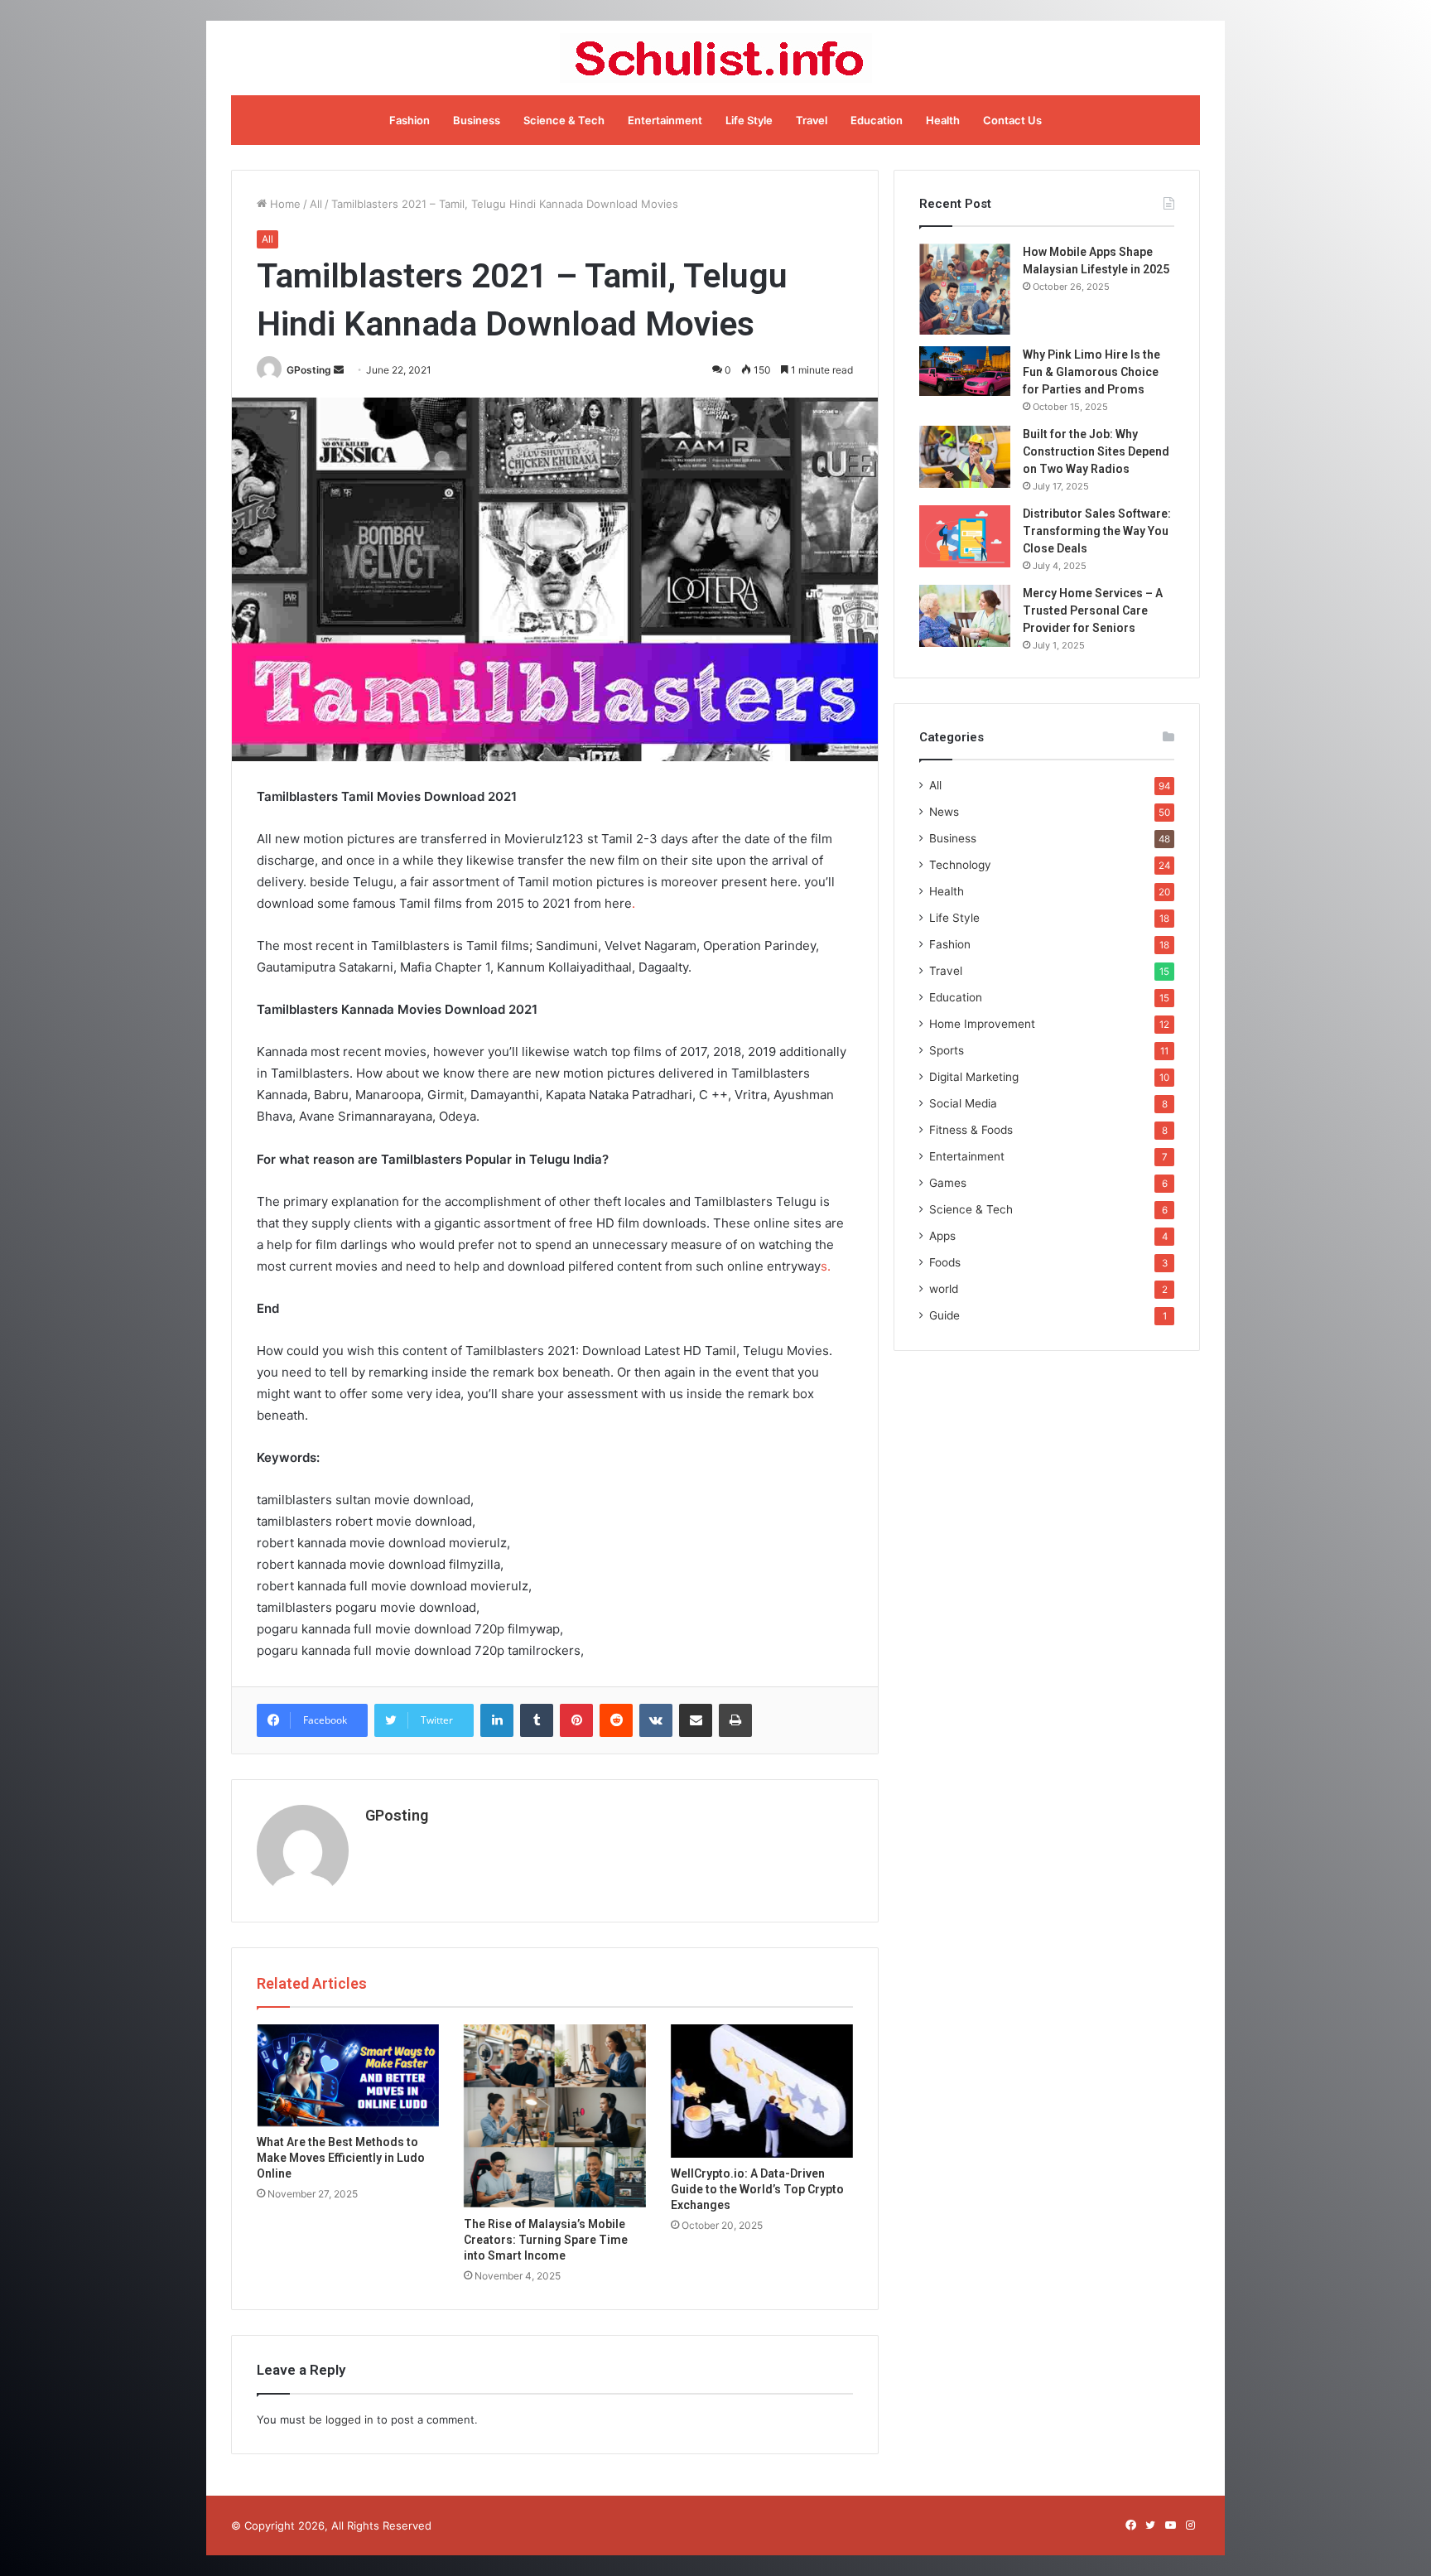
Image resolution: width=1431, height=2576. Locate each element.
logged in (349, 2419)
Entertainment (665, 120)
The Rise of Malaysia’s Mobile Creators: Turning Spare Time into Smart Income (546, 2240)
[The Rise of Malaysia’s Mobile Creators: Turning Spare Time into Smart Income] (555, 2116)
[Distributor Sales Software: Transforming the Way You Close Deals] (965, 536)
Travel (812, 120)
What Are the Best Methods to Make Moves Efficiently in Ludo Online (341, 2158)
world (944, 1289)
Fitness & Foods (971, 1130)
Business (477, 120)
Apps (942, 1236)
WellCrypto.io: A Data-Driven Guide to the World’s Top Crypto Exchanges (757, 2189)
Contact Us (1012, 120)
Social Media (963, 1103)
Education (877, 120)
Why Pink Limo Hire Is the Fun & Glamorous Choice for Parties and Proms (1091, 372)
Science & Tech (564, 120)
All (316, 204)
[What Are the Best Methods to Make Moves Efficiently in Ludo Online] (348, 2075)
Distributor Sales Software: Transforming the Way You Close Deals (1097, 531)
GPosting (309, 370)
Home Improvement (982, 1024)
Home (284, 204)
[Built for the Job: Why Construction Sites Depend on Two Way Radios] (965, 457)
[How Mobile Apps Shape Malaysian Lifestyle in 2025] (965, 289)
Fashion (410, 120)
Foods (945, 1262)
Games (948, 1183)
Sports (947, 1050)
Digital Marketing (974, 1077)
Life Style (749, 120)
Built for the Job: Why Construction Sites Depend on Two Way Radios (1096, 451)
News (944, 812)
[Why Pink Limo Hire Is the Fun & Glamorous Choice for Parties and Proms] (965, 371)
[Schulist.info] (716, 58)
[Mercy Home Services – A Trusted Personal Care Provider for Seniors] (965, 616)
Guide (944, 1315)
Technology (960, 865)
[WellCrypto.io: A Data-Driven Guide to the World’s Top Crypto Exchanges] (762, 2091)
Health (943, 120)
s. (826, 1266)
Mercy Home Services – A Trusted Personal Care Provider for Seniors (1093, 610)
